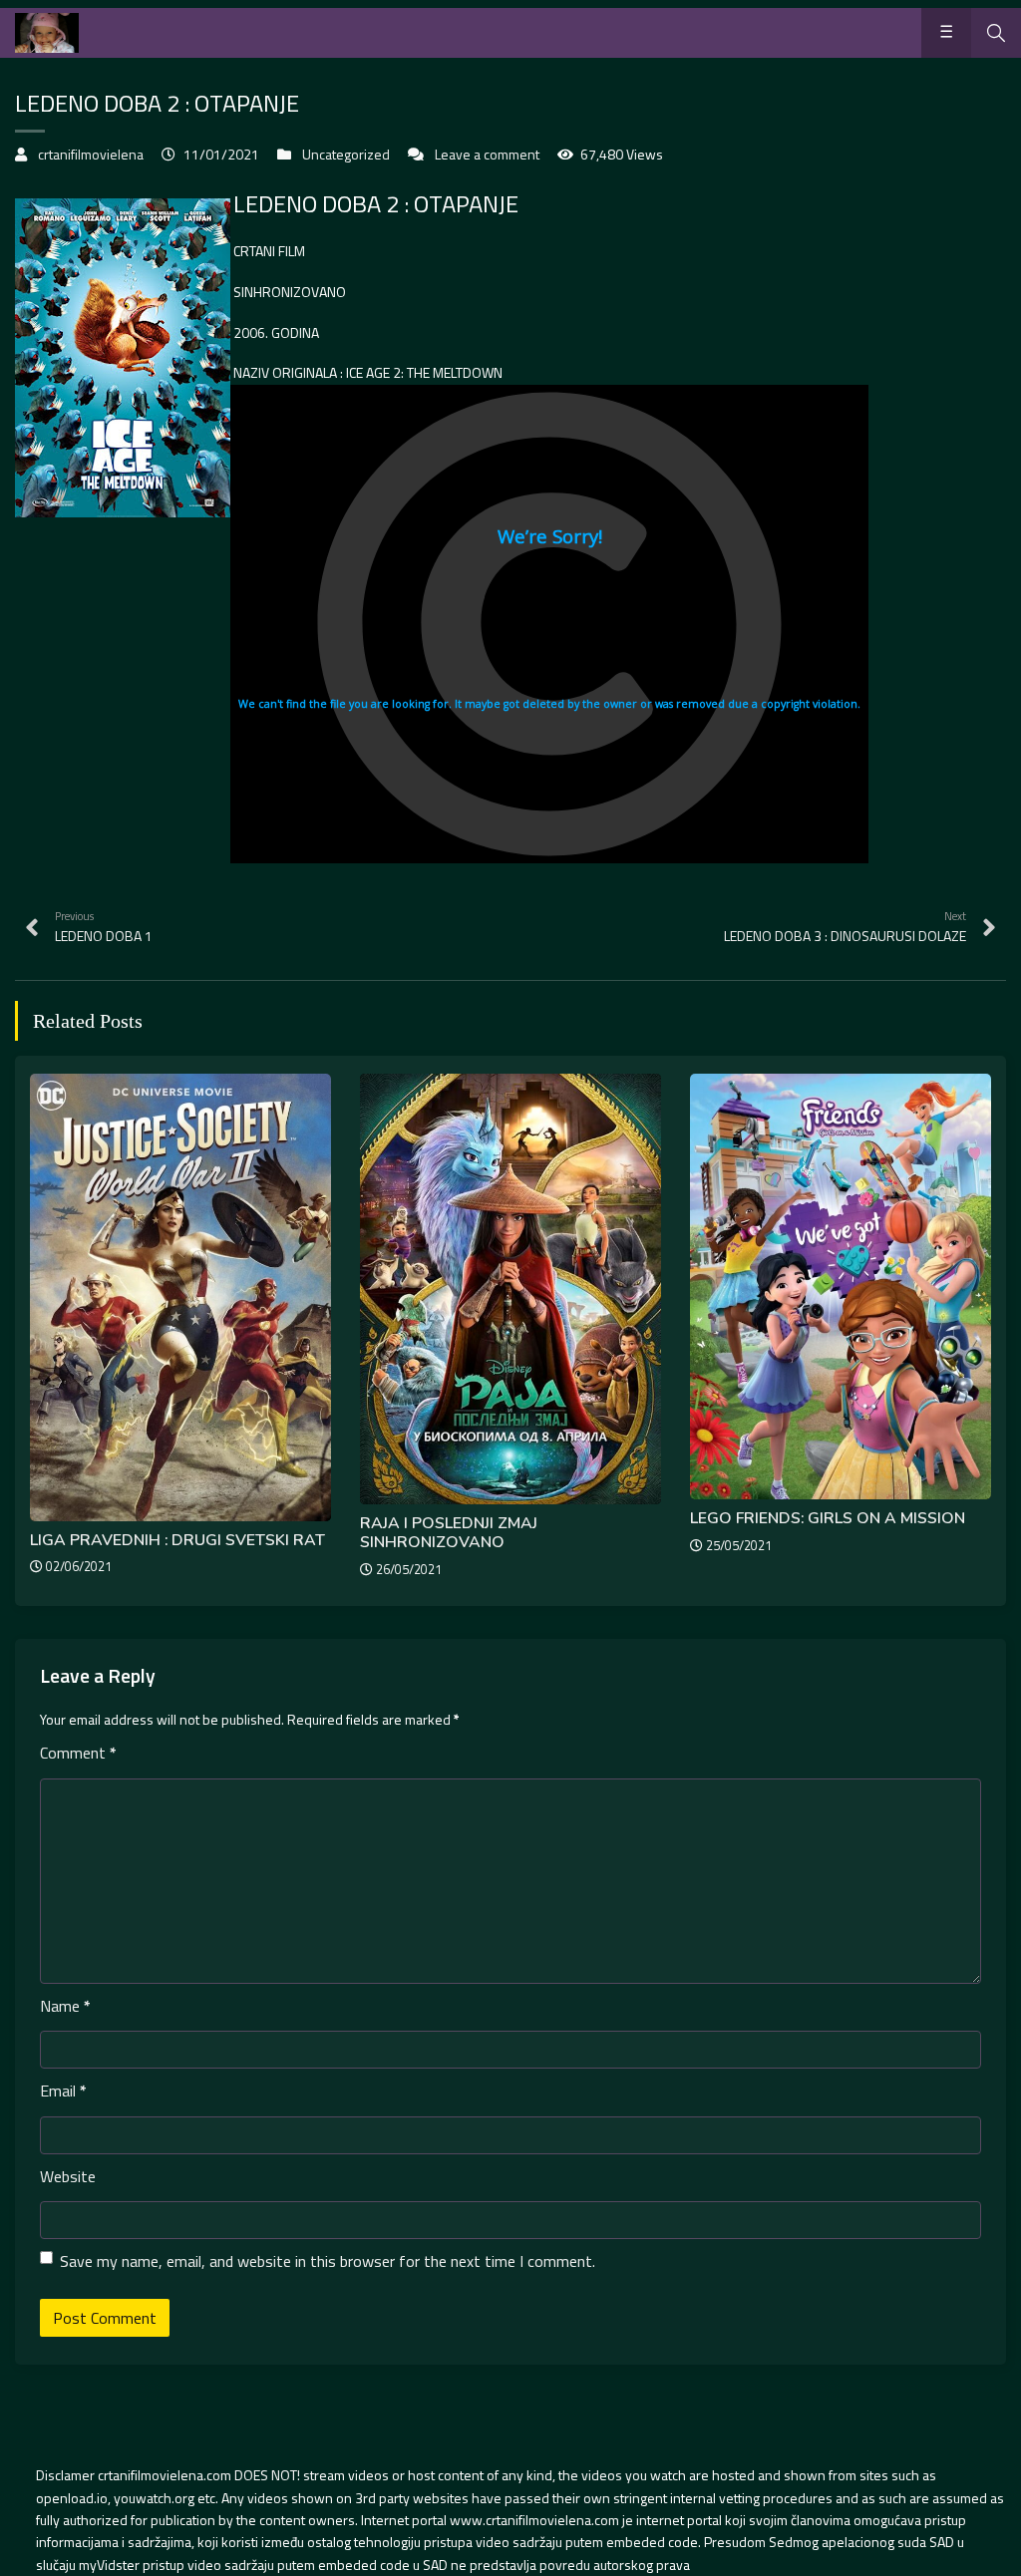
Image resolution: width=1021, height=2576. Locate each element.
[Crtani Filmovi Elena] (47, 33)
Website (68, 2176)
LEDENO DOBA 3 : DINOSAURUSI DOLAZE (845, 927)
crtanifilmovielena (91, 154)
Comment (78, 1753)
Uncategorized (346, 154)
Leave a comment (487, 154)
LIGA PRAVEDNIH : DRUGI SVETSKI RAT (177, 1540)
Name (65, 2006)
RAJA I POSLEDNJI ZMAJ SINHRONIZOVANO (449, 1533)
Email (63, 2091)
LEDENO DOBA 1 (104, 927)
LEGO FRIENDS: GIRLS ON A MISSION (828, 1518)
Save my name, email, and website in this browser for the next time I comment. (328, 2261)
